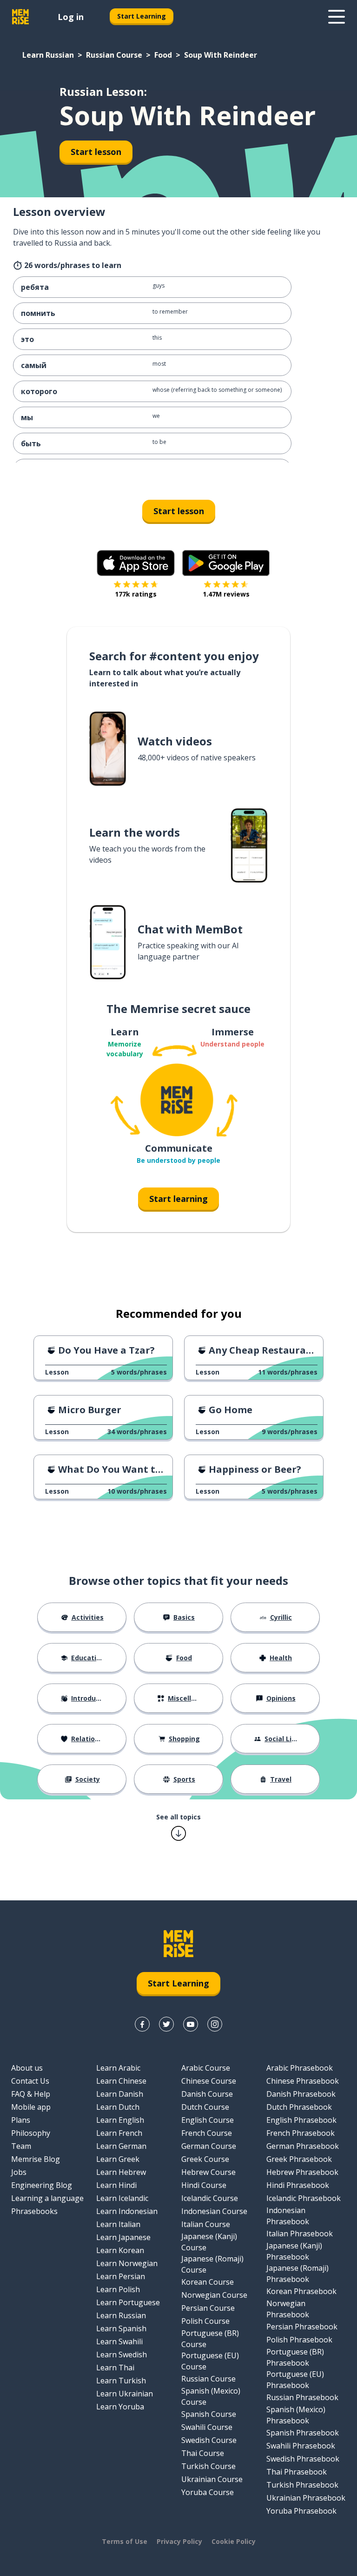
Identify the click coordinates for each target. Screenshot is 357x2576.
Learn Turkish (121, 2381)
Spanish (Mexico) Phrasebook (296, 2415)
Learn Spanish (121, 2328)
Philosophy (31, 2133)
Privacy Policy (179, 2541)
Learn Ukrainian (125, 2394)
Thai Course (203, 2453)
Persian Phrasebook (302, 2327)
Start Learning (142, 16)
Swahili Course (207, 2427)
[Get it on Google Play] (226, 563)
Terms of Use (125, 2541)
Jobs (19, 2172)
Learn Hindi (116, 2185)
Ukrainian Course (212, 2479)
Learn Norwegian (127, 2263)
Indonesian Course (214, 2211)
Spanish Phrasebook (303, 2433)
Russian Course (114, 55)
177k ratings (136, 594)
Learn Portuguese (128, 2302)
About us (27, 2068)
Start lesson (96, 152)
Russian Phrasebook (302, 2397)
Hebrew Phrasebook (302, 2172)
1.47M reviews (226, 594)
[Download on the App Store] (136, 563)
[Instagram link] (215, 2024)
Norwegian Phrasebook (288, 2309)
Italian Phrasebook (300, 2234)
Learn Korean (120, 2250)
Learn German (121, 2146)
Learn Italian (118, 2224)
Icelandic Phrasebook (304, 2198)
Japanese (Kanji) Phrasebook (294, 2251)
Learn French (119, 2133)
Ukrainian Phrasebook (306, 2498)
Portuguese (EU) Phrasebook (295, 2380)
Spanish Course (209, 2414)
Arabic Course (206, 2068)
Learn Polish (118, 2289)
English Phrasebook (301, 2120)
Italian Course (206, 2224)
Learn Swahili (119, 2341)
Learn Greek (118, 2159)
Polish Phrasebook (299, 2340)
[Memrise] (20, 17)
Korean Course (208, 2282)
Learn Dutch (118, 2107)
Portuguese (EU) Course (210, 2361)
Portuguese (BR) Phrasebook (295, 2357)
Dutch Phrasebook (299, 2107)
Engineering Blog (42, 2185)
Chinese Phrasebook (303, 2081)
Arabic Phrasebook (300, 2068)
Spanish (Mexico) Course (211, 2396)
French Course (207, 2133)
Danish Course (207, 2094)
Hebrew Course (208, 2172)
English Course (208, 2120)
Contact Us (30, 2081)
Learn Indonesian (127, 2211)
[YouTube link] (191, 2024)
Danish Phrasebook (301, 2094)
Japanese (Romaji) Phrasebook (297, 2274)
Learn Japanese (123, 2237)
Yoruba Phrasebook (301, 2511)
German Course (209, 2146)
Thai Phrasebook (297, 2472)
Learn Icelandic (122, 2198)
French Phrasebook (301, 2133)
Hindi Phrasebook (298, 2185)
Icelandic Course (210, 2198)
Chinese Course (209, 2081)
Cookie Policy (234, 2541)
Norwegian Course (214, 2295)
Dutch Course (205, 2107)
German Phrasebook (303, 2146)
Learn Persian (121, 2276)
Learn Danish (120, 2094)
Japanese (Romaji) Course (212, 2264)
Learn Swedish (122, 2355)
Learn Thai (115, 2368)
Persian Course (208, 2308)
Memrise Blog (36, 2159)
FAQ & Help (31, 2094)
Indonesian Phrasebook (288, 2216)
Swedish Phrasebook (303, 2459)
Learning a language (47, 2198)
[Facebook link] (142, 2024)
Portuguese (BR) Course (210, 2339)
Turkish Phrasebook (302, 2485)
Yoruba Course (208, 2492)
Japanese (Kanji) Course (209, 2242)
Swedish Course (209, 2440)
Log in (71, 17)
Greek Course (205, 2159)
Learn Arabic (118, 2068)
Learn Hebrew (121, 2172)
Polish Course (205, 2321)
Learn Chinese (121, 2081)
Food (163, 55)
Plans (21, 2120)
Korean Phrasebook (301, 2291)
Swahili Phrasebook (301, 2446)
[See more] (337, 17)
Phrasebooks (34, 2211)
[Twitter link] (166, 2024)
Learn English (120, 2120)
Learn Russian (48, 55)
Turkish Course (208, 2466)
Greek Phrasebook (299, 2159)
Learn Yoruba (120, 2407)
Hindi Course (204, 2185)
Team (21, 2146)
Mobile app (31, 2107)
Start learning (178, 1199)
